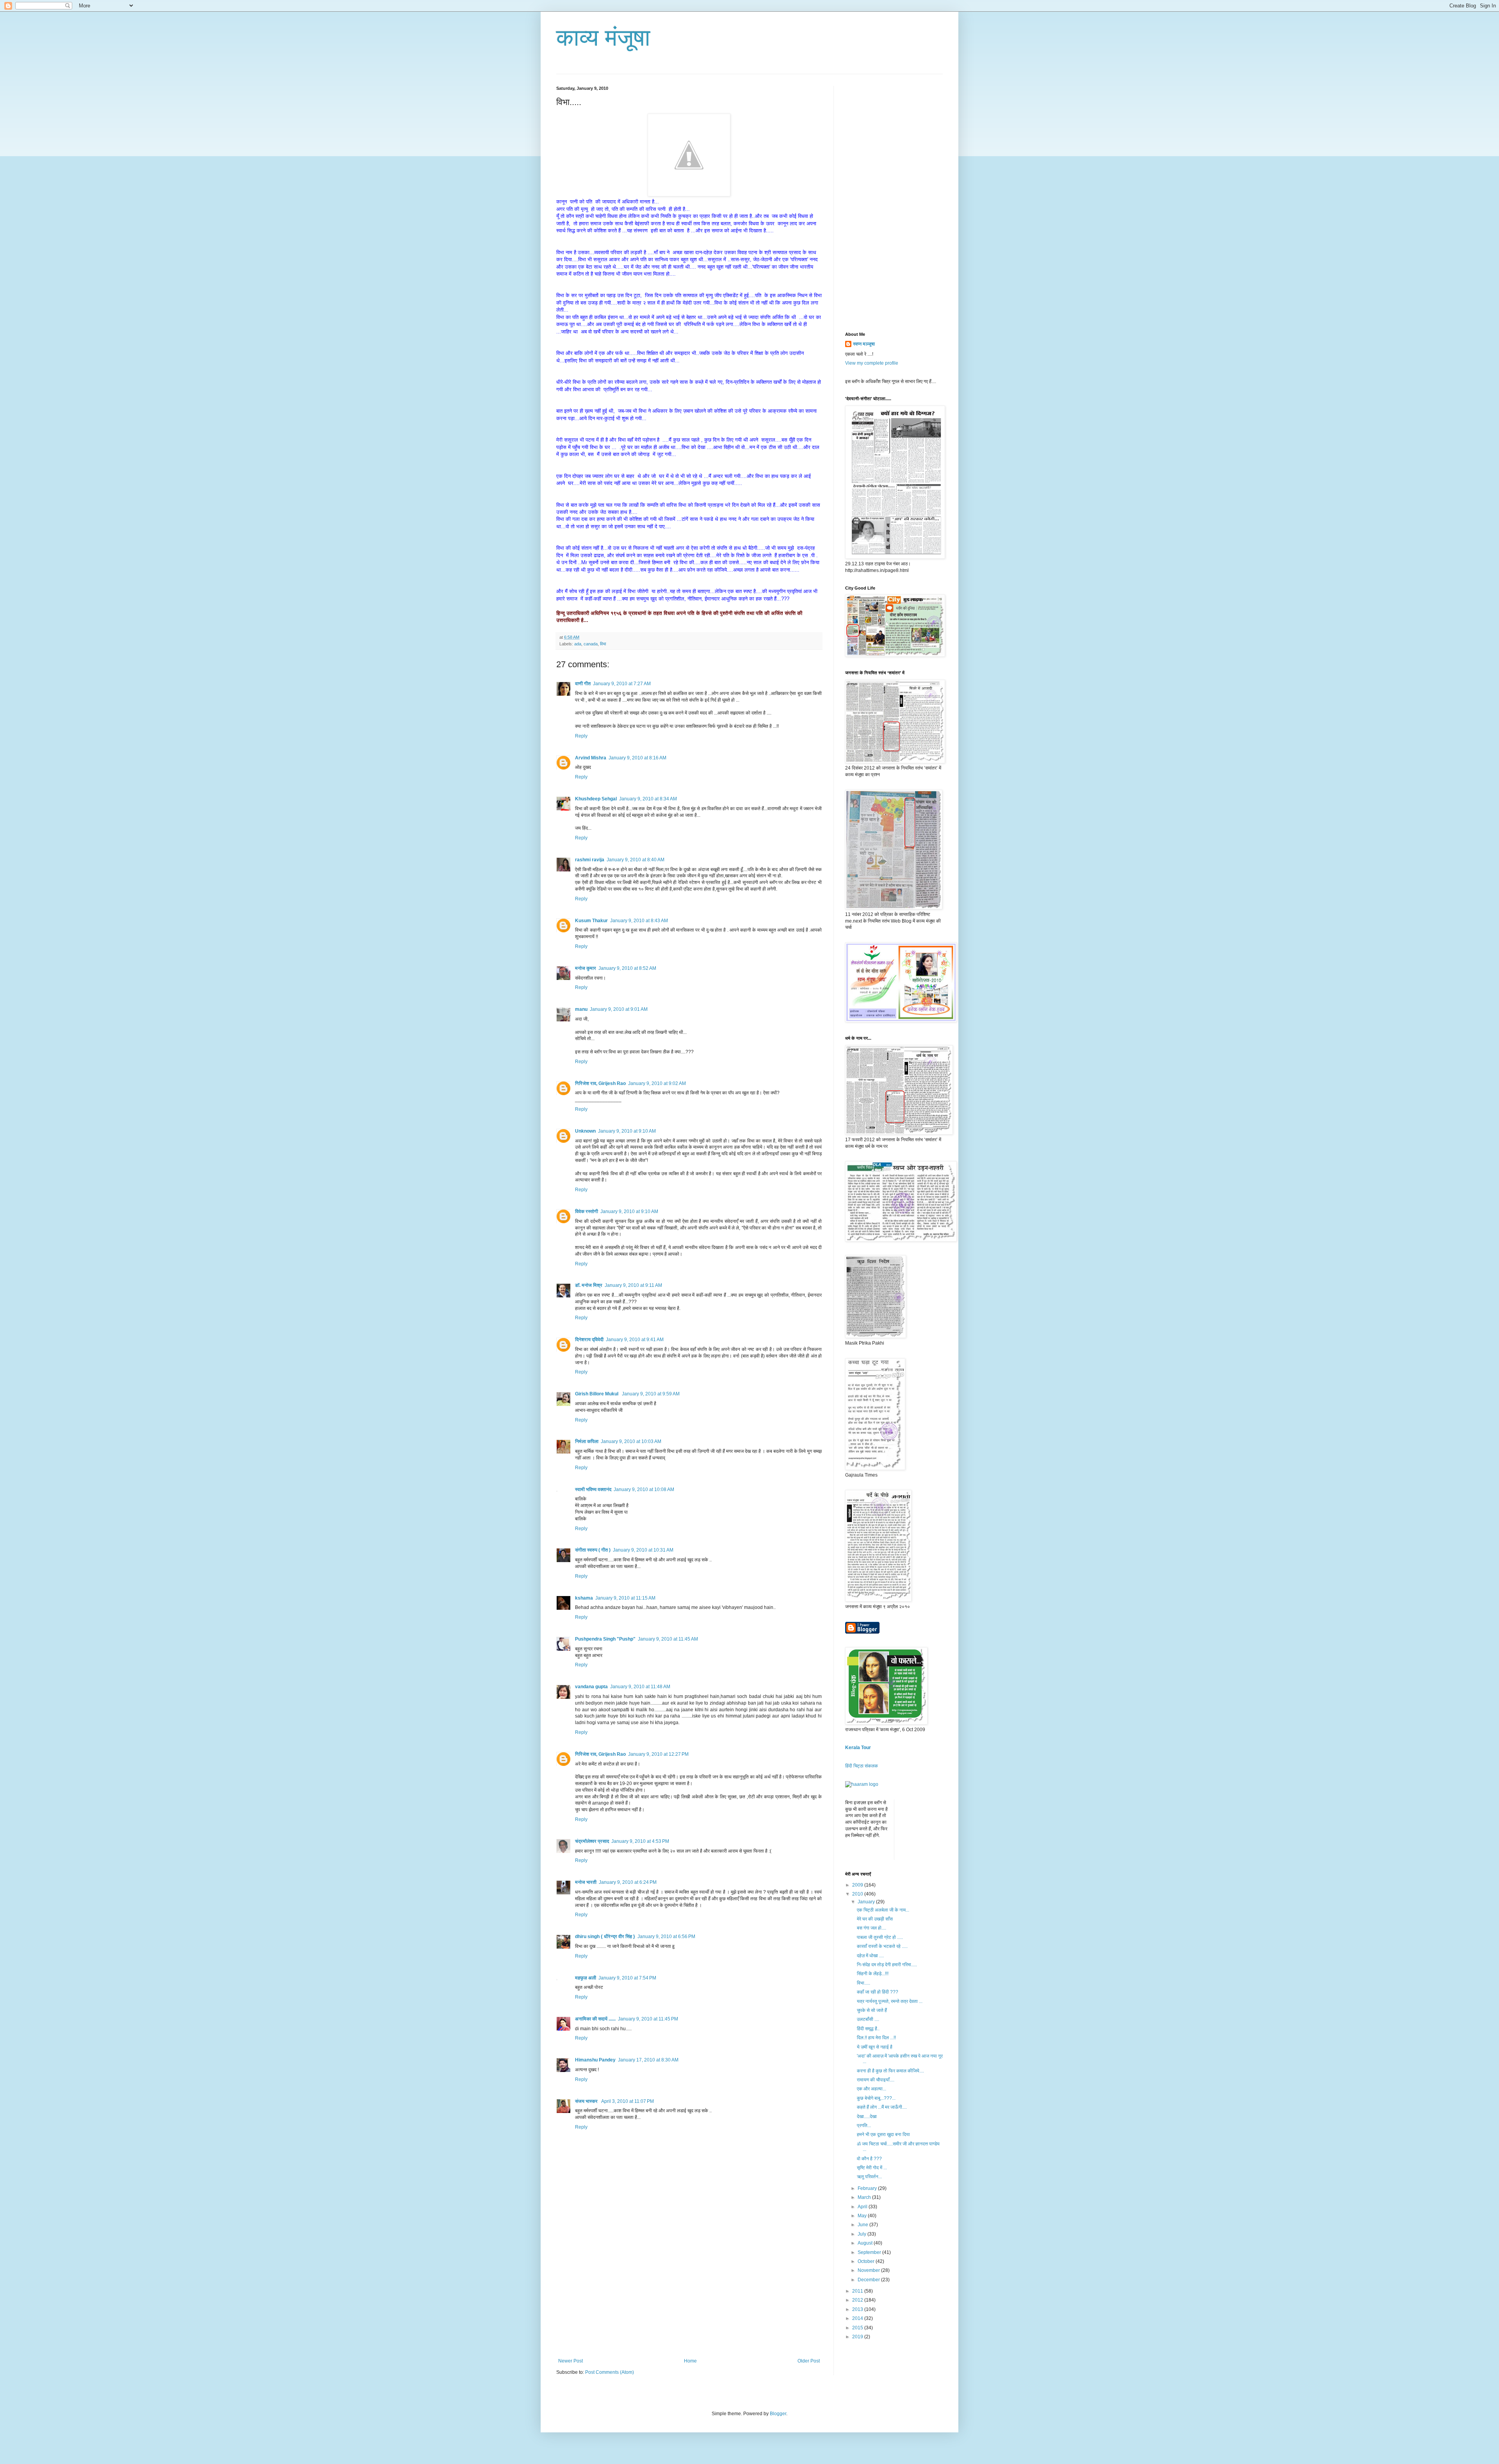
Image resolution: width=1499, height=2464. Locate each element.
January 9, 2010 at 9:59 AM (651, 1394)
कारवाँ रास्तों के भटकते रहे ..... (882, 1946)
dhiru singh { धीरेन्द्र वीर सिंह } (605, 1937)
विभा (603, 644)
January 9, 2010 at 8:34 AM (648, 799)
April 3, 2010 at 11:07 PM (628, 2101)
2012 (858, 2300)
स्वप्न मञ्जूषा (864, 344)
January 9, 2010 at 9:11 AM (633, 1285)
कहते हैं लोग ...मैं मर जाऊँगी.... (882, 2107)
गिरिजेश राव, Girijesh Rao (600, 1083)
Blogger (778, 2414)
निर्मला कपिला (587, 1441)
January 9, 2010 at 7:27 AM (622, 684)
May (863, 2216)
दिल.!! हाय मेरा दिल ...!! (876, 2038)
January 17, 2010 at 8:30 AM (648, 2060)
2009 (858, 1885)
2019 (858, 2337)
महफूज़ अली (586, 1978)
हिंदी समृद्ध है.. (868, 2029)
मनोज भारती (586, 1882)
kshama (584, 1598)
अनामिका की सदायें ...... (595, 2019)
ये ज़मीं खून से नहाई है (875, 2047)
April (863, 2207)
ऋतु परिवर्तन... (869, 2177)
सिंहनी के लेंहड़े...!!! (873, 1974)
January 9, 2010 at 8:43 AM (639, 921)
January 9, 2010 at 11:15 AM (625, 1598)
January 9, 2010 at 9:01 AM (619, 1009)
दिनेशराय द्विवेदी (589, 1340)
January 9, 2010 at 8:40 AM (636, 860)
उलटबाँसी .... (868, 2019)
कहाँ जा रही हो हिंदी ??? (878, 1992)
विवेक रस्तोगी (587, 1212)
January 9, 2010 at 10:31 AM (643, 1550)
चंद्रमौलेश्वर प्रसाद (592, 1841)
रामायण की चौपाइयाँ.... (876, 2080)
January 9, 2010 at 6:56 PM (666, 1937)
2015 (858, 2328)
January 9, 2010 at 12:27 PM (658, 1754)
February (868, 2188)
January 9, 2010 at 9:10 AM (627, 1131)
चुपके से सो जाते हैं (872, 2010)
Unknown (585, 1131)
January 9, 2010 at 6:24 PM (628, 1882)
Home (690, 2361)
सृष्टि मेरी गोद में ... (872, 2168)
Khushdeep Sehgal (596, 799)
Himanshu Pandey (595, 2060)
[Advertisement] (689, 2300)
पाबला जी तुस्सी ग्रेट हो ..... (880, 1937)
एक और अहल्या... (871, 2089)
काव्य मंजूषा (603, 38)
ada (578, 644)
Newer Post (571, 2361)
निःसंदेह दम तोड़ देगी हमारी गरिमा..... (887, 1965)
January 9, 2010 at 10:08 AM (644, 1489)
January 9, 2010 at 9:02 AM (657, 1083)
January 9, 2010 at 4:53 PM (640, 1841)
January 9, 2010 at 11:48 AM (640, 1687)
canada (591, 644)
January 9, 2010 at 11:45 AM (668, 1639)
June (863, 2225)
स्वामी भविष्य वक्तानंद (593, 1489)
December (869, 2280)
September (870, 2252)
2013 (858, 2309)
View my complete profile (872, 363)
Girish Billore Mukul (597, 1394)
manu (581, 1009)
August (866, 2243)
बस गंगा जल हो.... (871, 1928)
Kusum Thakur (591, 921)
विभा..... (863, 1983)
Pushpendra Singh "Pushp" (605, 1639)
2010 (858, 1894)
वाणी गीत (583, 684)
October (867, 2261)
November (869, 2270)
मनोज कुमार (586, 968)
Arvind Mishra (591, 758)
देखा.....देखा (867, 2117)
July (863, 2234)
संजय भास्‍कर (587, 2101)
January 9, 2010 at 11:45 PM (648, 2019)
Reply (581, 736)
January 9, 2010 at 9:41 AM (635, 1340)
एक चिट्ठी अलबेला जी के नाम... (883, 1910)
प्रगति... (864, 2125)
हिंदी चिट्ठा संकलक (862, 1766)
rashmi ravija (590, 860)
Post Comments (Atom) (610, 2372)
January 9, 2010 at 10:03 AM (631, 1441)
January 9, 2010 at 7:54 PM (627, 1978)
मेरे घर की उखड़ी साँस (875, 1919)
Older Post (809, 2361)
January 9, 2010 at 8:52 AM (627, 968)
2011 (858, 2291)
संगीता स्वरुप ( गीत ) (593, 1550)
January (867, 1902)
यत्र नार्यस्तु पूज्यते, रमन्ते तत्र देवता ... (890, 2001)
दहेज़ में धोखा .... (870, 1956)
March (865, 2197)
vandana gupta (591, 1687)
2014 (858, 2318)
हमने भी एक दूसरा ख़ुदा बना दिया (883, 2134)
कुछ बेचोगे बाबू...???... (876, 2098)
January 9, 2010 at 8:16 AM (637, 758)
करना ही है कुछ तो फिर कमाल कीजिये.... (890, 2071)
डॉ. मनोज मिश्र (589, 1285)
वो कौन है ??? (869, 2159)
